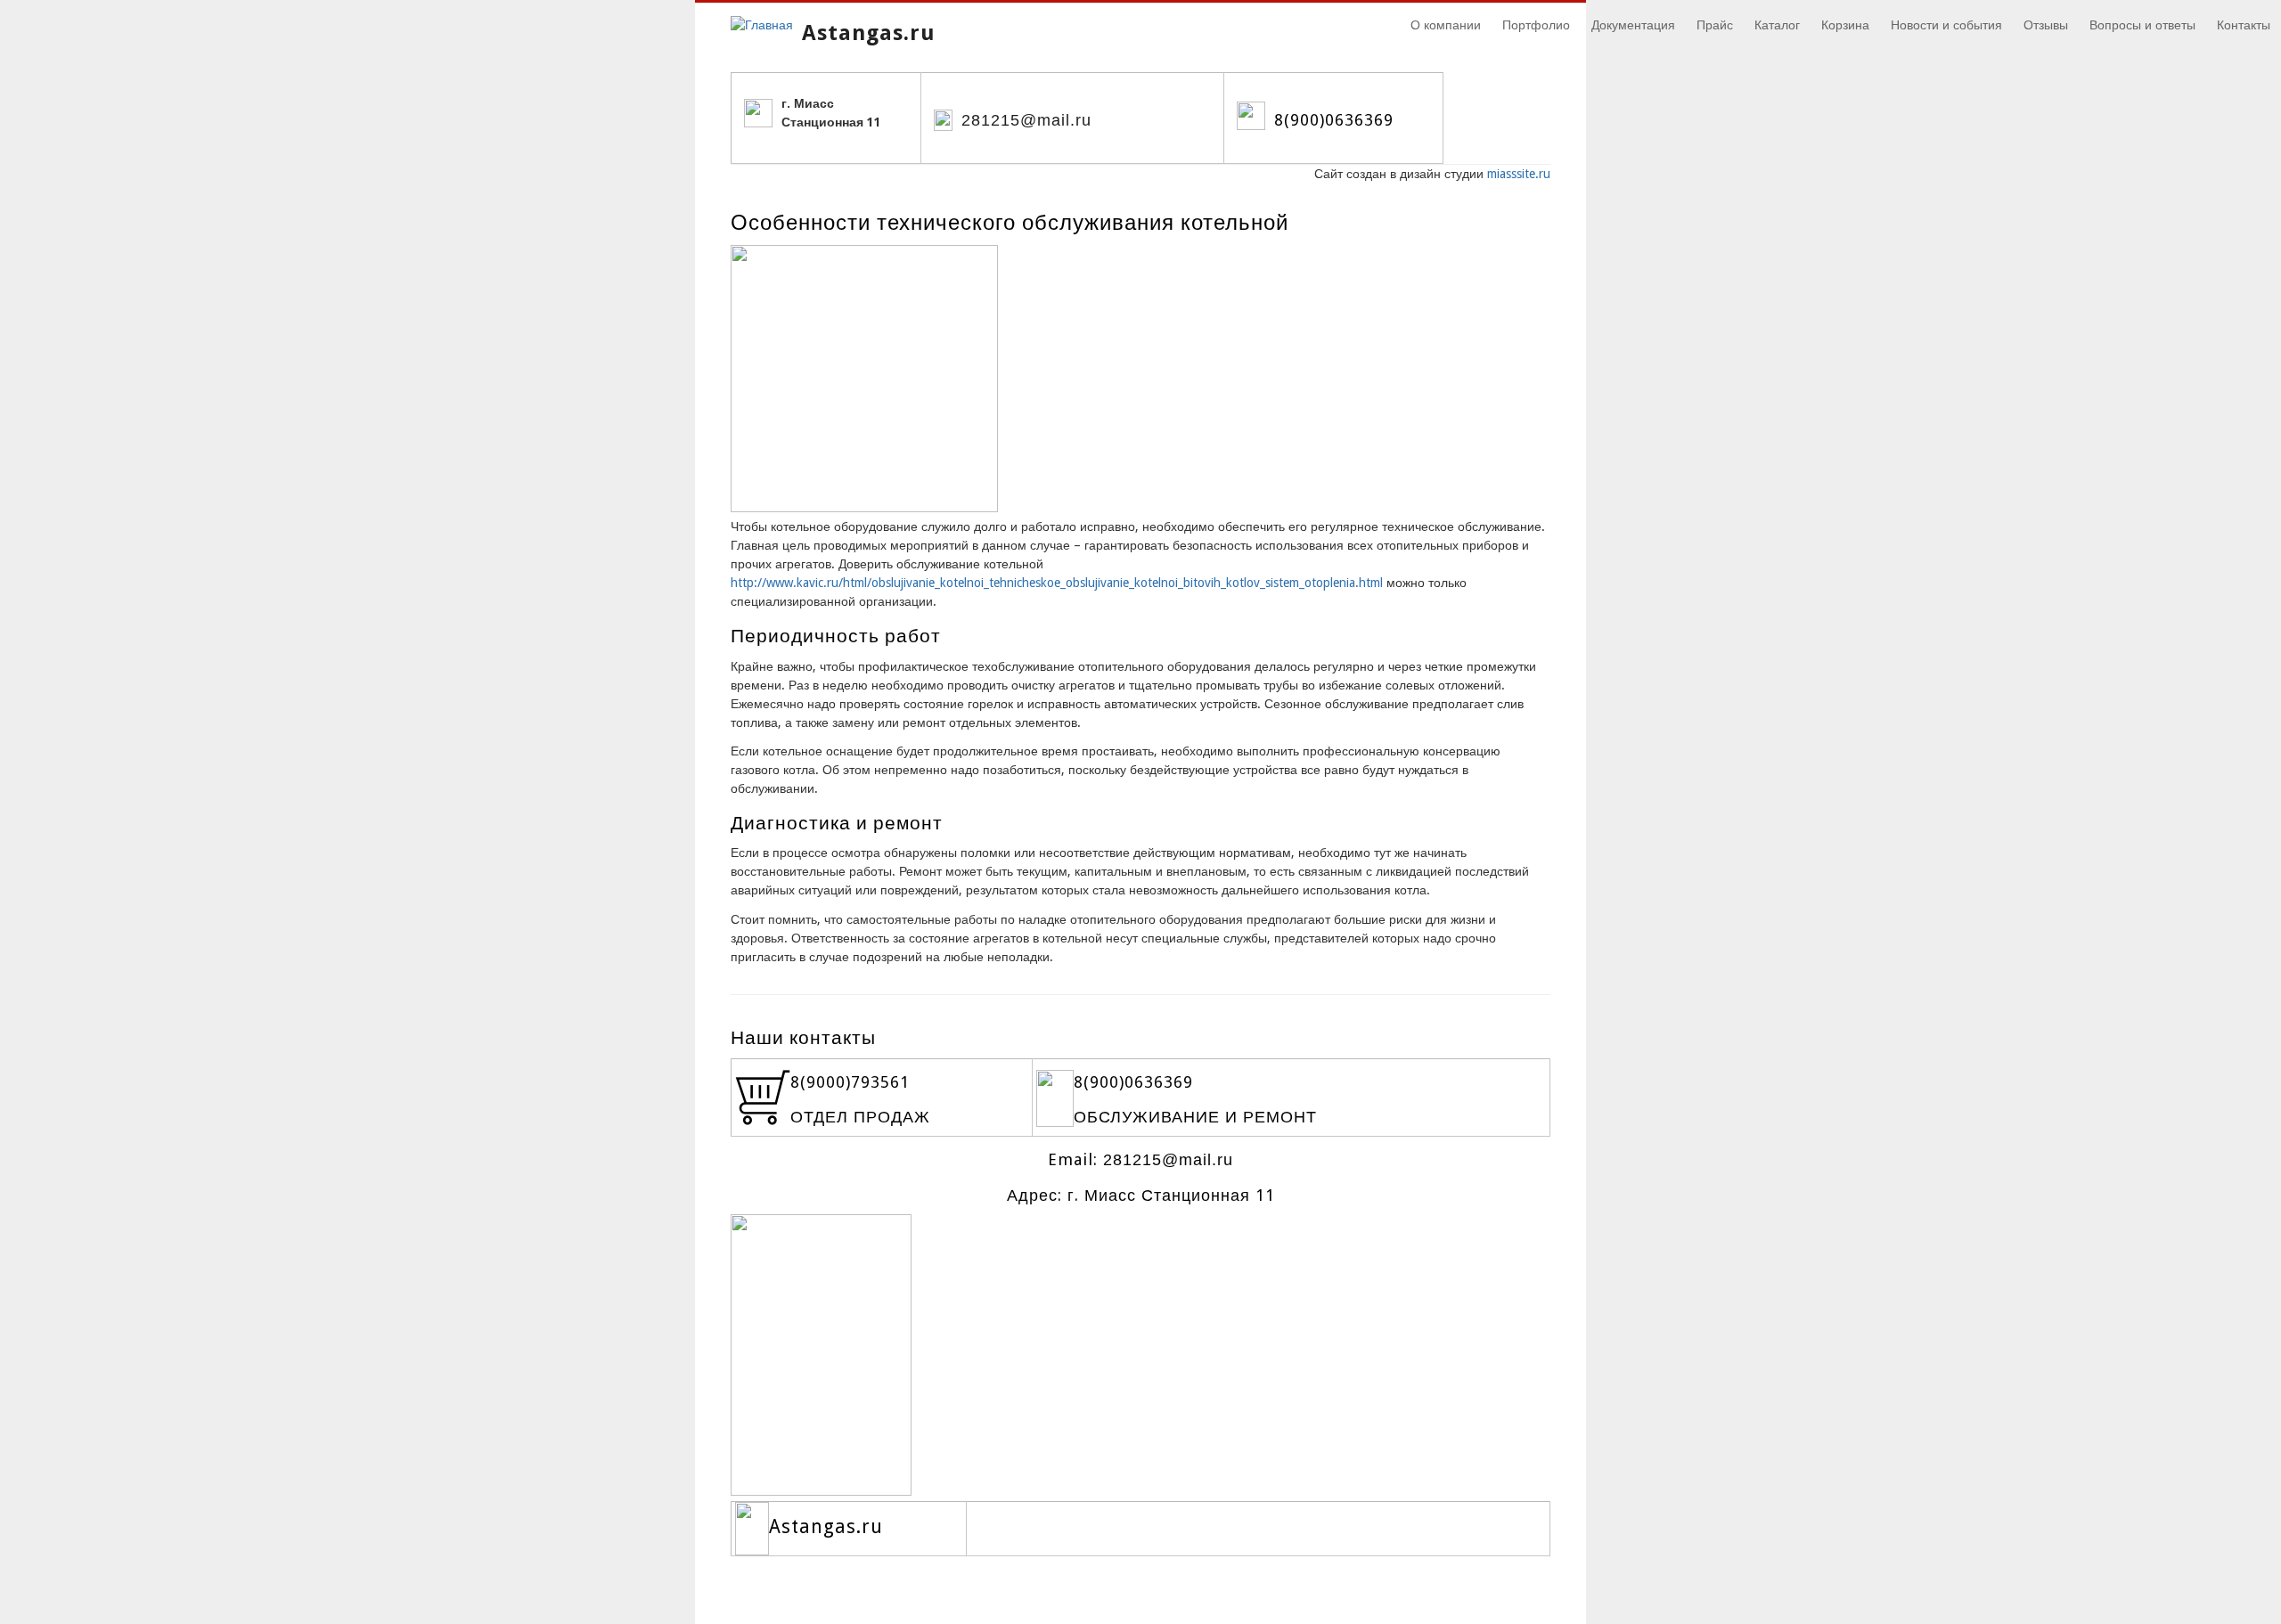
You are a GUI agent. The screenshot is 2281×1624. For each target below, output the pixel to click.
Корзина (1845, 25)
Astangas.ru (869, 33)
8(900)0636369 (1334, 120)
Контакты (2244, 25)
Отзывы (2046, 25)
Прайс (1715, 25)
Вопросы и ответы (2142, 25)
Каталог (1777, 25)
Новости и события (1946, 25)
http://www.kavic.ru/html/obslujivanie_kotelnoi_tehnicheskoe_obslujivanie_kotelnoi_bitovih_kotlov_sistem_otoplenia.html (1057, 583)
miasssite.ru (1519, 174)
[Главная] (762, 25)
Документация (1633, 25)
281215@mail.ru (1026, 120)
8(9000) (821, 1082)
